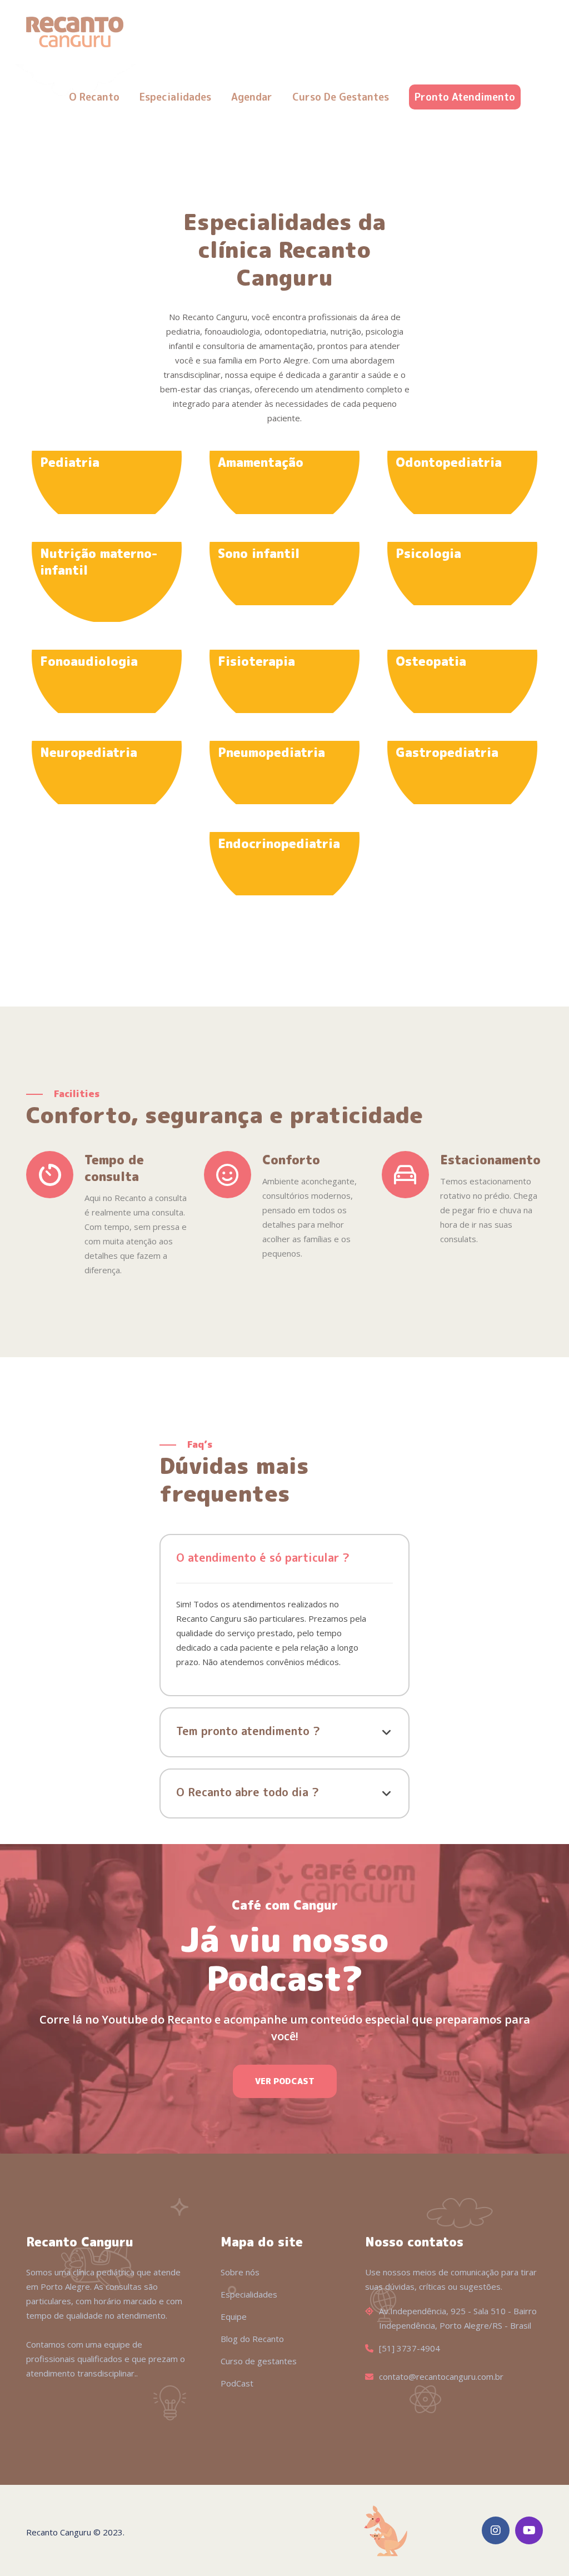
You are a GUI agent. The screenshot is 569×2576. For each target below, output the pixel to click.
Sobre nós (240, 2272)
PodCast (237, 2383)
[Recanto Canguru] (75, 31)
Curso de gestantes (341, 97)
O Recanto (94, 97)
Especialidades (175, 97)
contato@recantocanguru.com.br (441, 2376)
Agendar (252, 97)
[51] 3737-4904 (410, 2348)
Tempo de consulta (114, 1168)
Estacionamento (490, 1160)
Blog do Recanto (252, 2339)
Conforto (291, 1160)
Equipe (234, 2316)
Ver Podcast (285, 2081)
